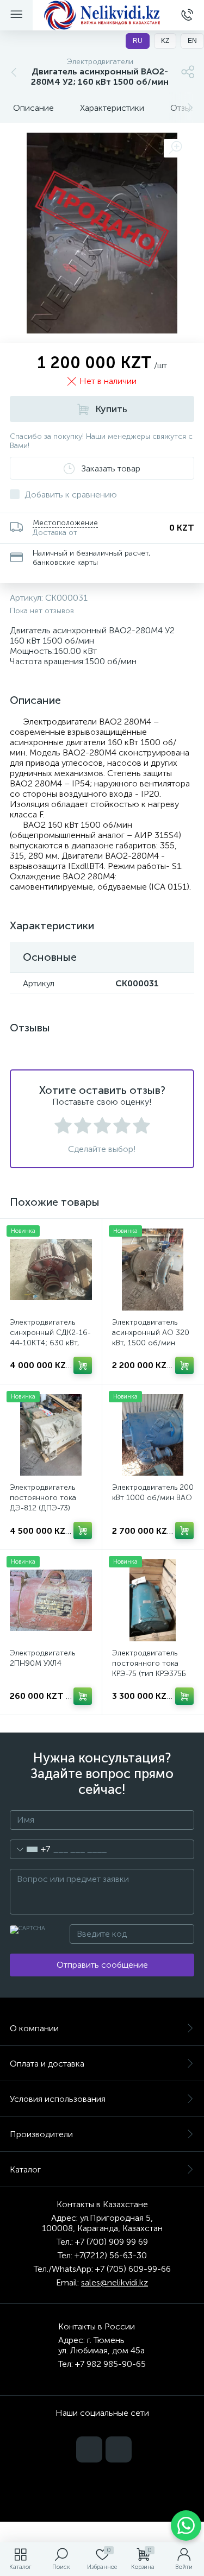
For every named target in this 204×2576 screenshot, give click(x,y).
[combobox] (30, 1849)
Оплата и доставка (47, 2064)
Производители (41, 2134)
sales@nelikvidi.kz (115, 2282)
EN (192, 41)
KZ (165, 41)
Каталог (25, 2169)
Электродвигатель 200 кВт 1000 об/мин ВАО (153, 1492)
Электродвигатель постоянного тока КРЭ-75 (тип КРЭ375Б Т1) (149, 1668)
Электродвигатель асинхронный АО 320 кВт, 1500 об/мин (151, 1333)
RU (138, 41)
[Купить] (83, 1365)
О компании (34, 2028)
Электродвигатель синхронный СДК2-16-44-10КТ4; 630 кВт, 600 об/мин (50, 1338)
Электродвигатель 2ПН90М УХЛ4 (42, 1658)
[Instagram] (119, 2449)
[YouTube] (89, 2449)
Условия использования (58, 2099)
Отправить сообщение (102, 1965)
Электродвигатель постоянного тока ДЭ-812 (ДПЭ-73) (43, 1498)
